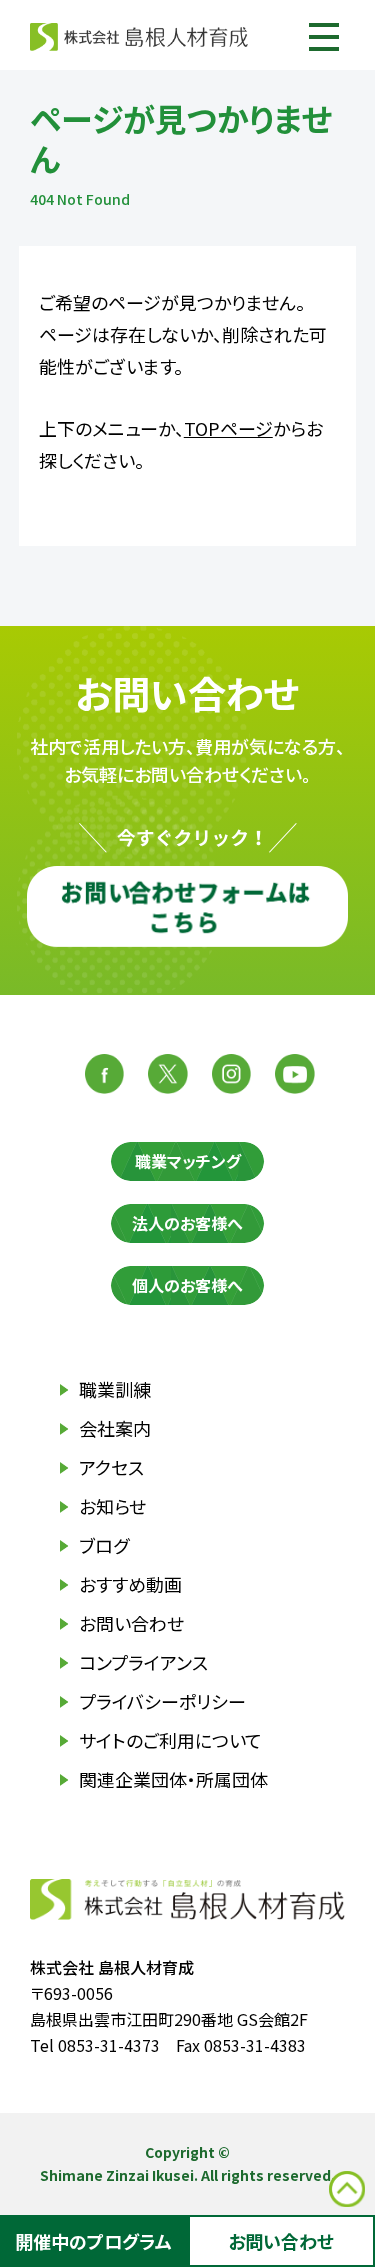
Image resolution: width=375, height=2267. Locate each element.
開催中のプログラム (93, 2241)
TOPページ (228, 428)
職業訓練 (115, 1389)
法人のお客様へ (187, 1223)
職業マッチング (188, 1161)
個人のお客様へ (187, 1285)
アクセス (111, 1467)
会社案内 (115, 1428)
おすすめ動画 (130, 1584)
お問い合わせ (131, 1623)
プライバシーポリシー (162, 1701)
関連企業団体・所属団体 (173, 1779)
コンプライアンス (143, 1662)
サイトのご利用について (170, 1740)
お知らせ (112, 1506)
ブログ (104, 1545)
